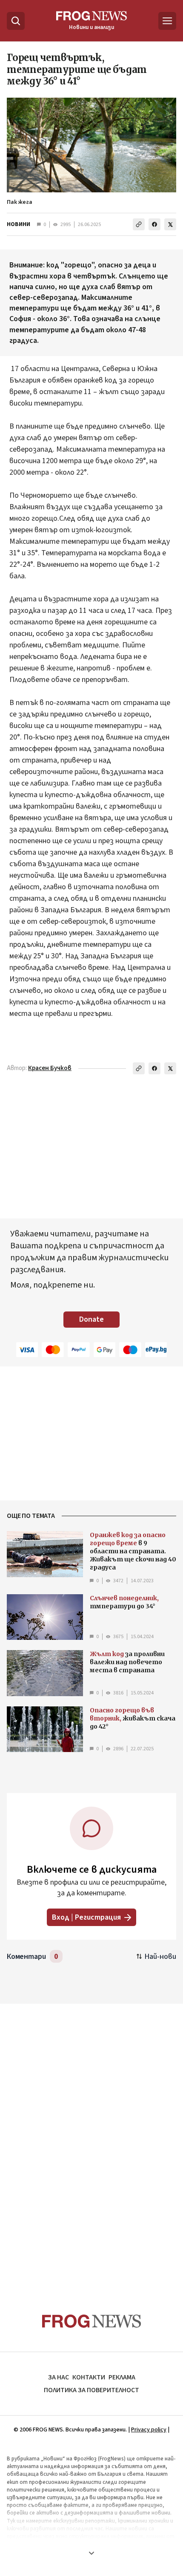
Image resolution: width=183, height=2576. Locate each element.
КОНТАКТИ (89, 2377)
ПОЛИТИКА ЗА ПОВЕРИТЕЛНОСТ (91, 2390)
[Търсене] (16, 21)
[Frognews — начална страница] (92, 2321)
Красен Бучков (50, 1068)
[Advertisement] (91, 2142)
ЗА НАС (59, 2377)
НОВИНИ (19, 224)
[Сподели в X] (170, 224)
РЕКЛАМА (122, 2377)
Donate (91, 1319)
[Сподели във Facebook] (154, 224)
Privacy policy (149, 2430)
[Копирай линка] (139, 224)
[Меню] (167, 21)
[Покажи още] (91, 2553)
